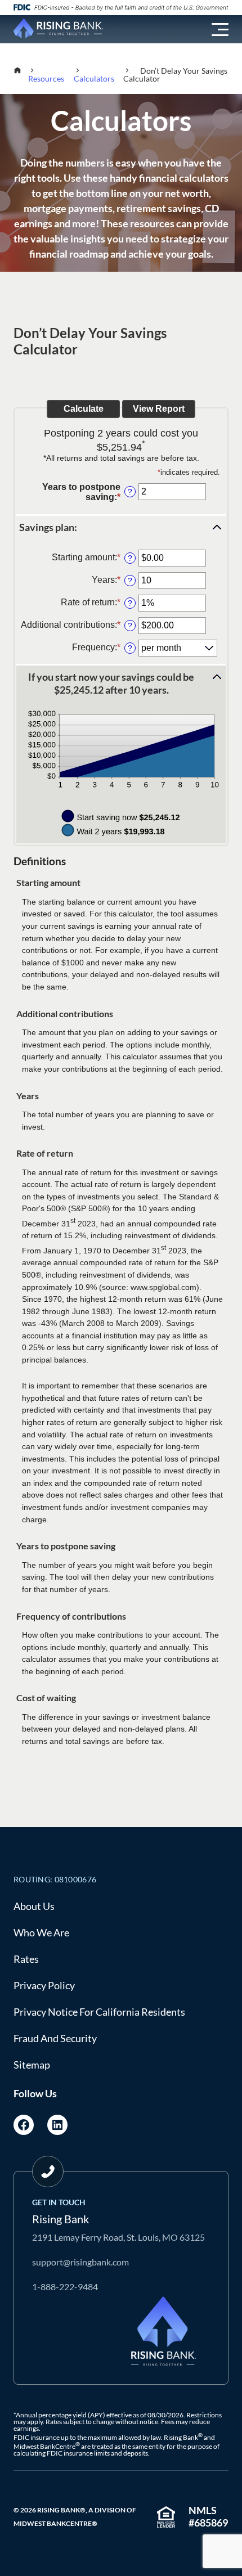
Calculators (94, 78)
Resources (46, 78)
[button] (121, 527)
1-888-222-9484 (65, 2287)
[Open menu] (220, 30)
